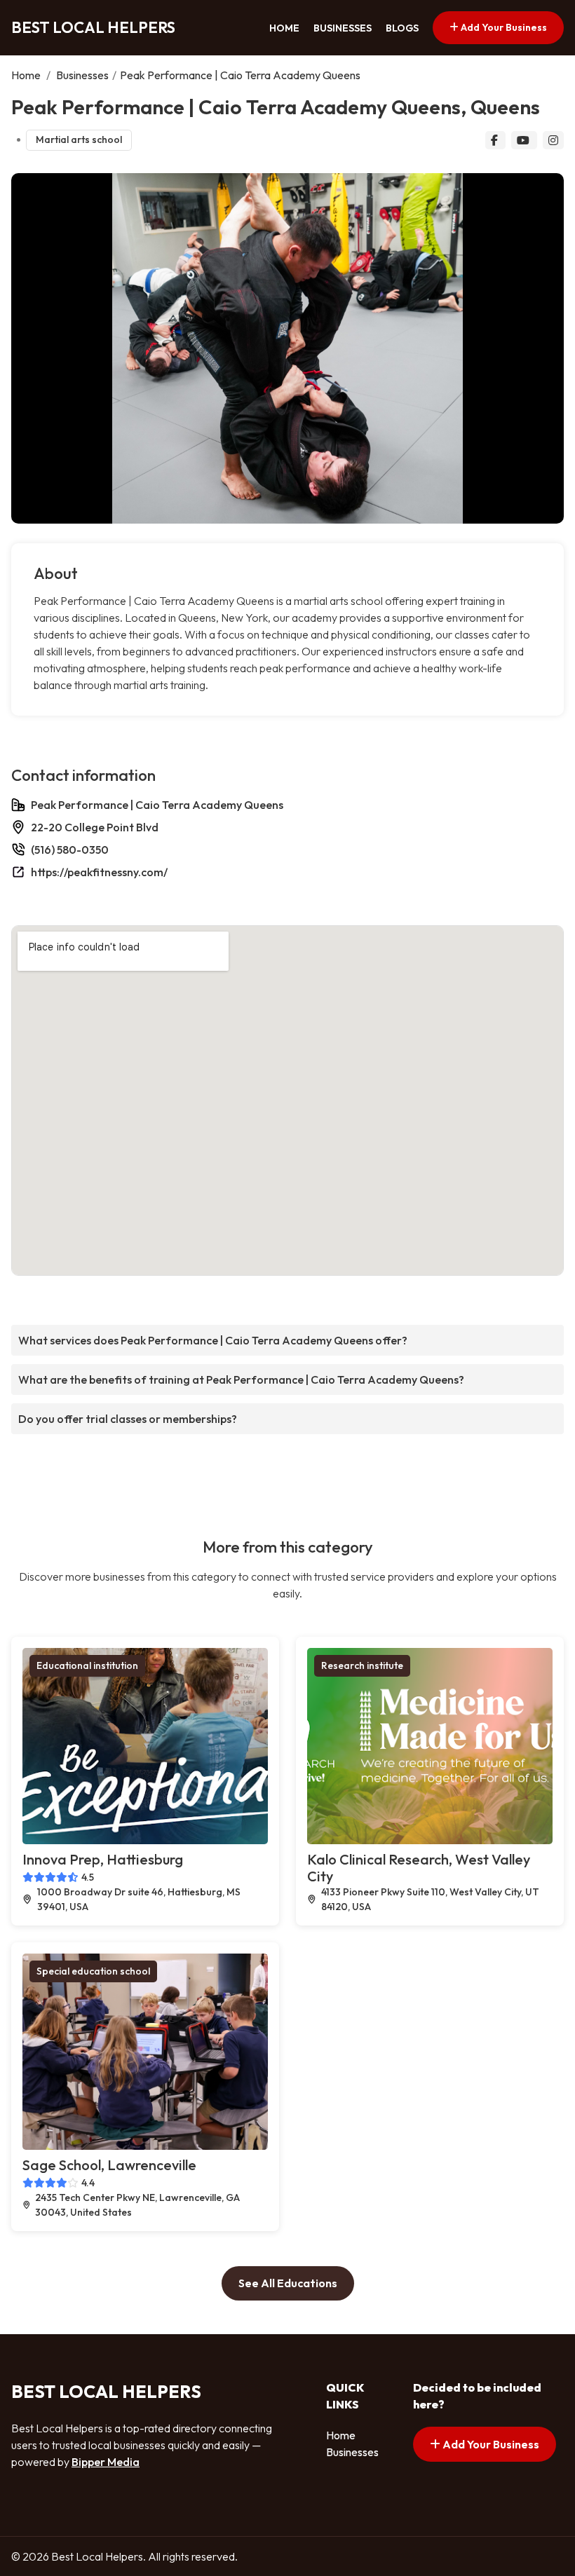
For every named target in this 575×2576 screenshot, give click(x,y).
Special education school (93, 1971)
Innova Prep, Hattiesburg (103, 1859)
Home (284, 28)
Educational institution (87, 1665)
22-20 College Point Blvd (95, 827)
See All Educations (288, 2283)
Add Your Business (503, 27)
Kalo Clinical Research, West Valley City (419, 1868)
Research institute (362, 1665)
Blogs (402, 28)
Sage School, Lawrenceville (109, 2165)
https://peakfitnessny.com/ (99, 872)
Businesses (343, 28)
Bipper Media (106, 2462)
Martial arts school (79, 139)
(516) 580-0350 (70, 850)
